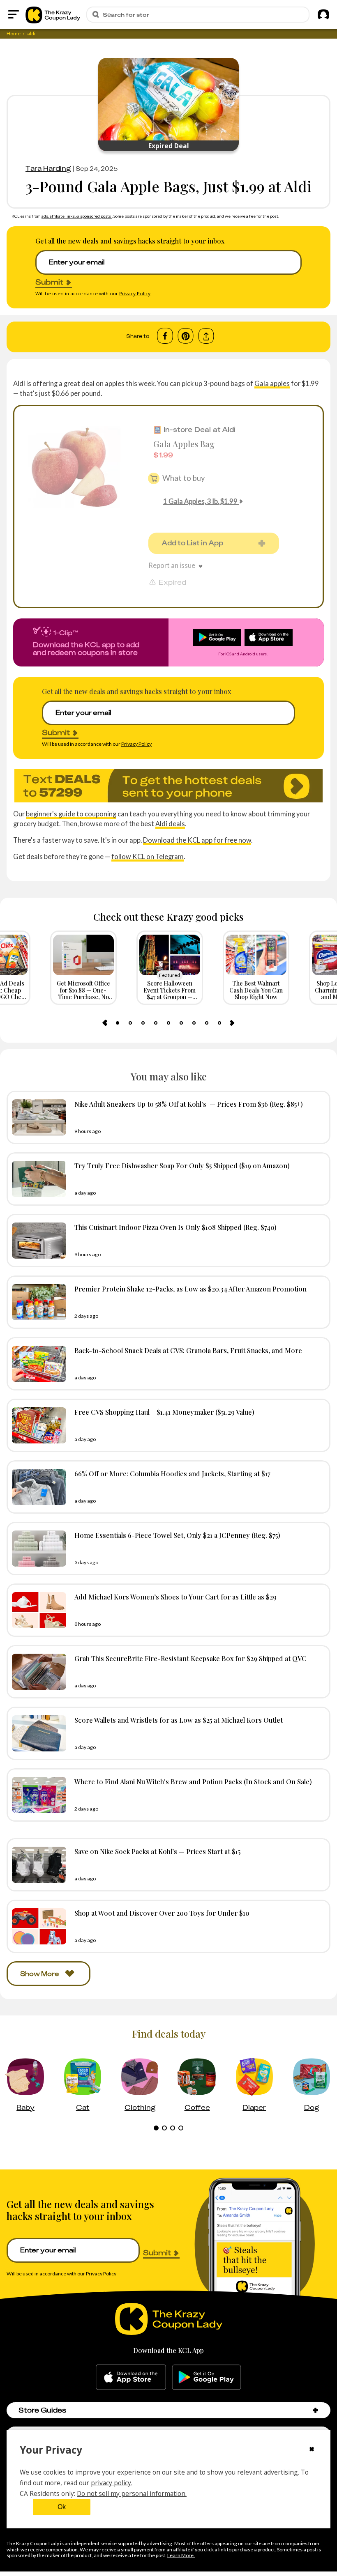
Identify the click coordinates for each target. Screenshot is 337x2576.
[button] (315, 2410)
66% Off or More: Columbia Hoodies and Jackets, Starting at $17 (172, 1473)
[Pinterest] (186, 336)
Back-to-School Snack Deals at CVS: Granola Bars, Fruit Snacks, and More (188, 1350)
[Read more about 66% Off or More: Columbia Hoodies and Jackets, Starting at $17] (37, 1487)
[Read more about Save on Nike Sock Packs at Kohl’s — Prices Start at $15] (37, 1865)
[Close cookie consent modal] (312, 2450)
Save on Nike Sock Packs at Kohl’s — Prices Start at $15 (157, 1851)
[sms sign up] (168, 786)
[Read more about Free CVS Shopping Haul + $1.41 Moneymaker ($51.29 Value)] (37, 1425)
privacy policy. (112, 2483)
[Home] (53, 14)
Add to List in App (192, 543)
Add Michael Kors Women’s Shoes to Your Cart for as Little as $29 (175, 1597)
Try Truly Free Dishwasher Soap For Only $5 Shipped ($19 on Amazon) (182, 1165)
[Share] (206, 336)
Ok (62, 2507)
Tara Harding (48, 168)
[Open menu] (14, 14)
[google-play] (207, 2377)
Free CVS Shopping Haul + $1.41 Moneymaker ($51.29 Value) (164, 1412)
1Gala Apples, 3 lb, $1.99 (200, 501)
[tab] (118, 1023)
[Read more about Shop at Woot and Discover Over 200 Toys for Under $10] (37, 1926)
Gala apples (272, 383)
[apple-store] (131, 2377)
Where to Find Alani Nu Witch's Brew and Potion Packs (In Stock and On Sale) (193, 1781)
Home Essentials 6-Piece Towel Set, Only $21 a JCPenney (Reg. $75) (177, 1535)
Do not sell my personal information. (132, 2493)
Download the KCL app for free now (197, 840)
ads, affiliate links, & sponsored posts (77, 216)
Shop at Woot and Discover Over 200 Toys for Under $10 (162, 1913)
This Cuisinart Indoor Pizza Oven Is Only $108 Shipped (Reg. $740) (175, 1227)
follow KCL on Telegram (148, 856)
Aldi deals (170, 824)
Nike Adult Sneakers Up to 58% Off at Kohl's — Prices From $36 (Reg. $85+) (189, 1104)
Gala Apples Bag (184, 444)
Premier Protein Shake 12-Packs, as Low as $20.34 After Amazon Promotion (190, 1289)
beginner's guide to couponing (71, 814)
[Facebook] (165, 336)
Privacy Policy (135, 293)
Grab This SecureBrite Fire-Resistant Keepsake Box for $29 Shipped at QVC (190, 1658)
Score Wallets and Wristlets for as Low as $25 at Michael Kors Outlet (179, 1720)
